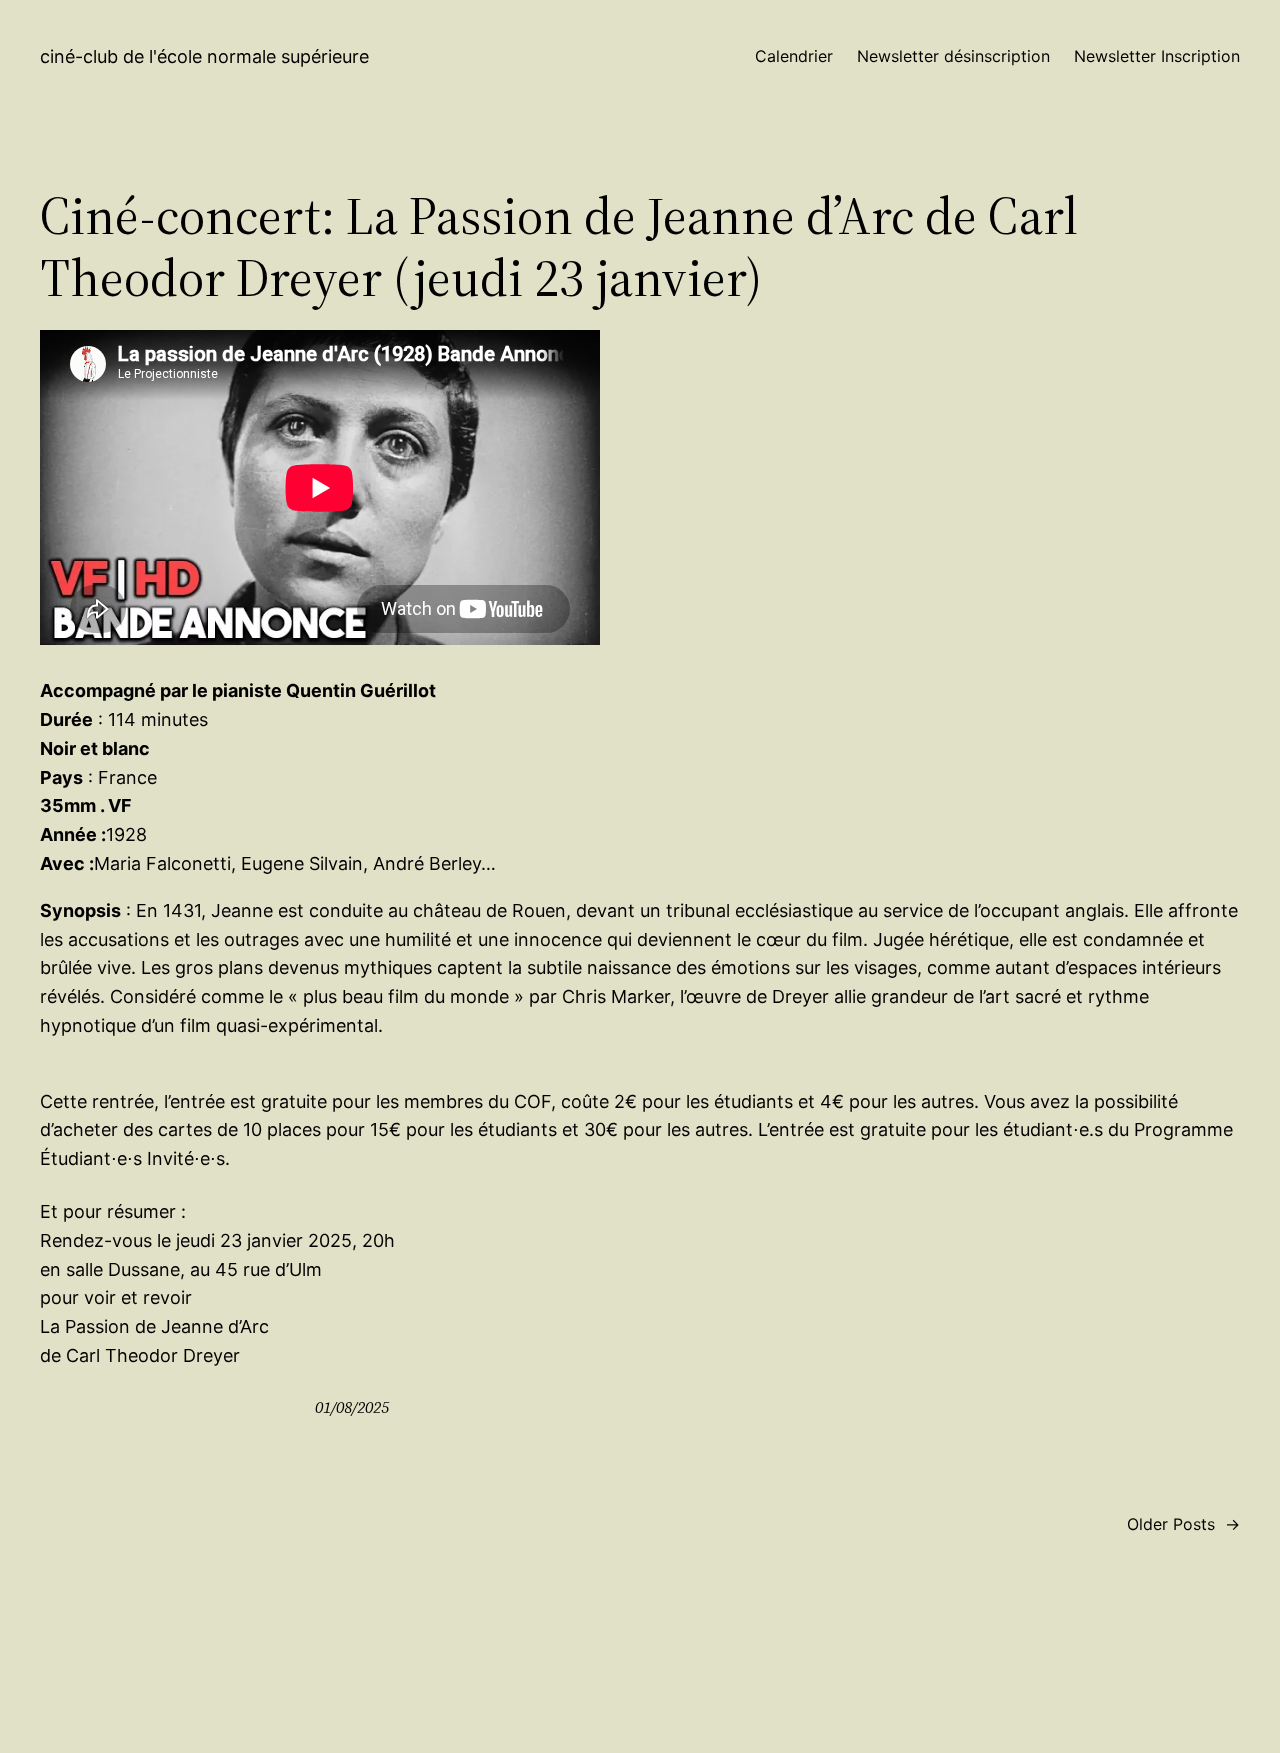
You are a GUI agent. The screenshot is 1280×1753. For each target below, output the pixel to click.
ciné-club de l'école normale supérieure (204, 56)
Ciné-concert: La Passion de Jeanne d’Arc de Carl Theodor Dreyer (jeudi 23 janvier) (559, 247)
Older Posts (1183, 1524)
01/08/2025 (352, 1407)
